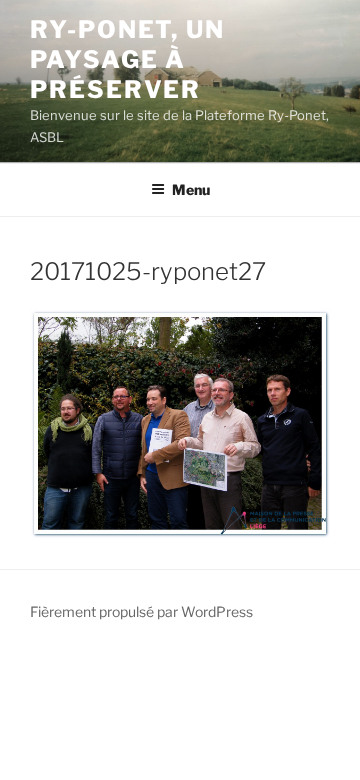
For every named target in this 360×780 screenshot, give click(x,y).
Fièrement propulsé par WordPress (141, 611)
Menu (191, 189)
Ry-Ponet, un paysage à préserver (127, 59)
